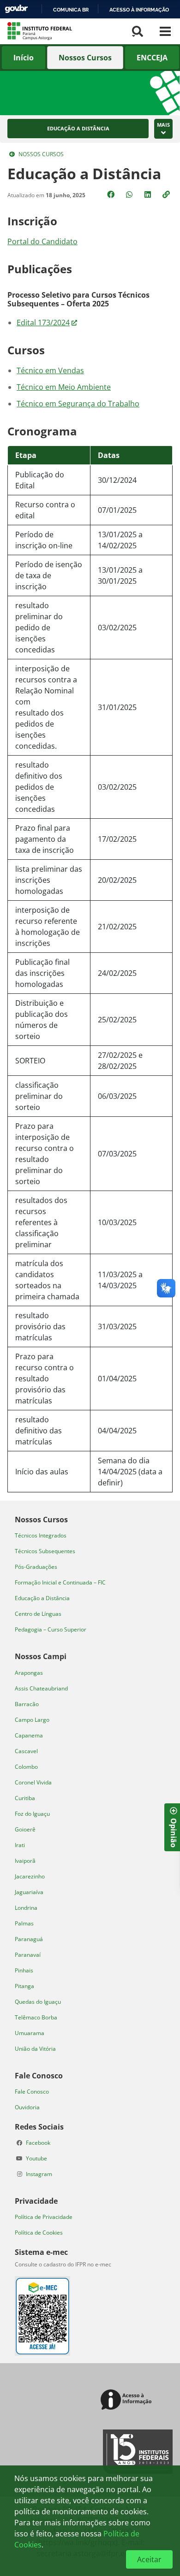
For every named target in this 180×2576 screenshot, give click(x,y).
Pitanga (24, 1986)
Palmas (24, 1923)
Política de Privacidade (44, 2217)
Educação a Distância (78, 129)
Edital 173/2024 (43, 323)
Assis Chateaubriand (41, 1688)
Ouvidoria (27, 2107)
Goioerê (25, 1829)
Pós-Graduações (36, 1567)
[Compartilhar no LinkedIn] (149, 194)
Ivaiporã (25, 1861)
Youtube (36, 2158)
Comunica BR (71, 10)
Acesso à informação (139, 10)
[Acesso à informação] (128, 2400)
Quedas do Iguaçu (38, 2002)
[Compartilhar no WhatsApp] (130, 194)
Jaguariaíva (29, 1892)
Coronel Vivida (33, 1782)
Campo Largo (32, 1720)
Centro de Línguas (38, 1614)
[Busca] (138, 31)
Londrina (26, 1908)
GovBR (16, 9)
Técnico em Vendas (50, 370)
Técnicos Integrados (41, 1535)
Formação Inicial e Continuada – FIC (60, 1582)
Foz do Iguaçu (32, 1814)
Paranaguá (29, 1939)
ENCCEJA (152, 58)
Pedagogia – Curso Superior (51, 1629)
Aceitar (149, 2559)
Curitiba (25, 1798)
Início (24, 58)
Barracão (27, 1704)
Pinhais (24, 1970)
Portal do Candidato (42, 241)
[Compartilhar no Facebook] (112, 194)
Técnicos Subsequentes (45, 1551)
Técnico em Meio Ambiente (64, 387)
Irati (20, 1845)
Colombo (26, 1767)
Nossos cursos (41, 154)
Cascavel (26, 1751)
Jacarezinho (30, 1876)
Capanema (29, 1735)
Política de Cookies (39, 2233)
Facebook (38, 2143)
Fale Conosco (32, 2092)
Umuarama (30, 2033)
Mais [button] (163, 125)
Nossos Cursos (85, 58)
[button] (167, 194)
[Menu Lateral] (165, 31)
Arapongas (29, 1673)
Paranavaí (28, 1955)
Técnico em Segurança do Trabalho (78, 404)
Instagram (39, 2174)
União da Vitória (35, 2049)
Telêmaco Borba (36, 2017)
